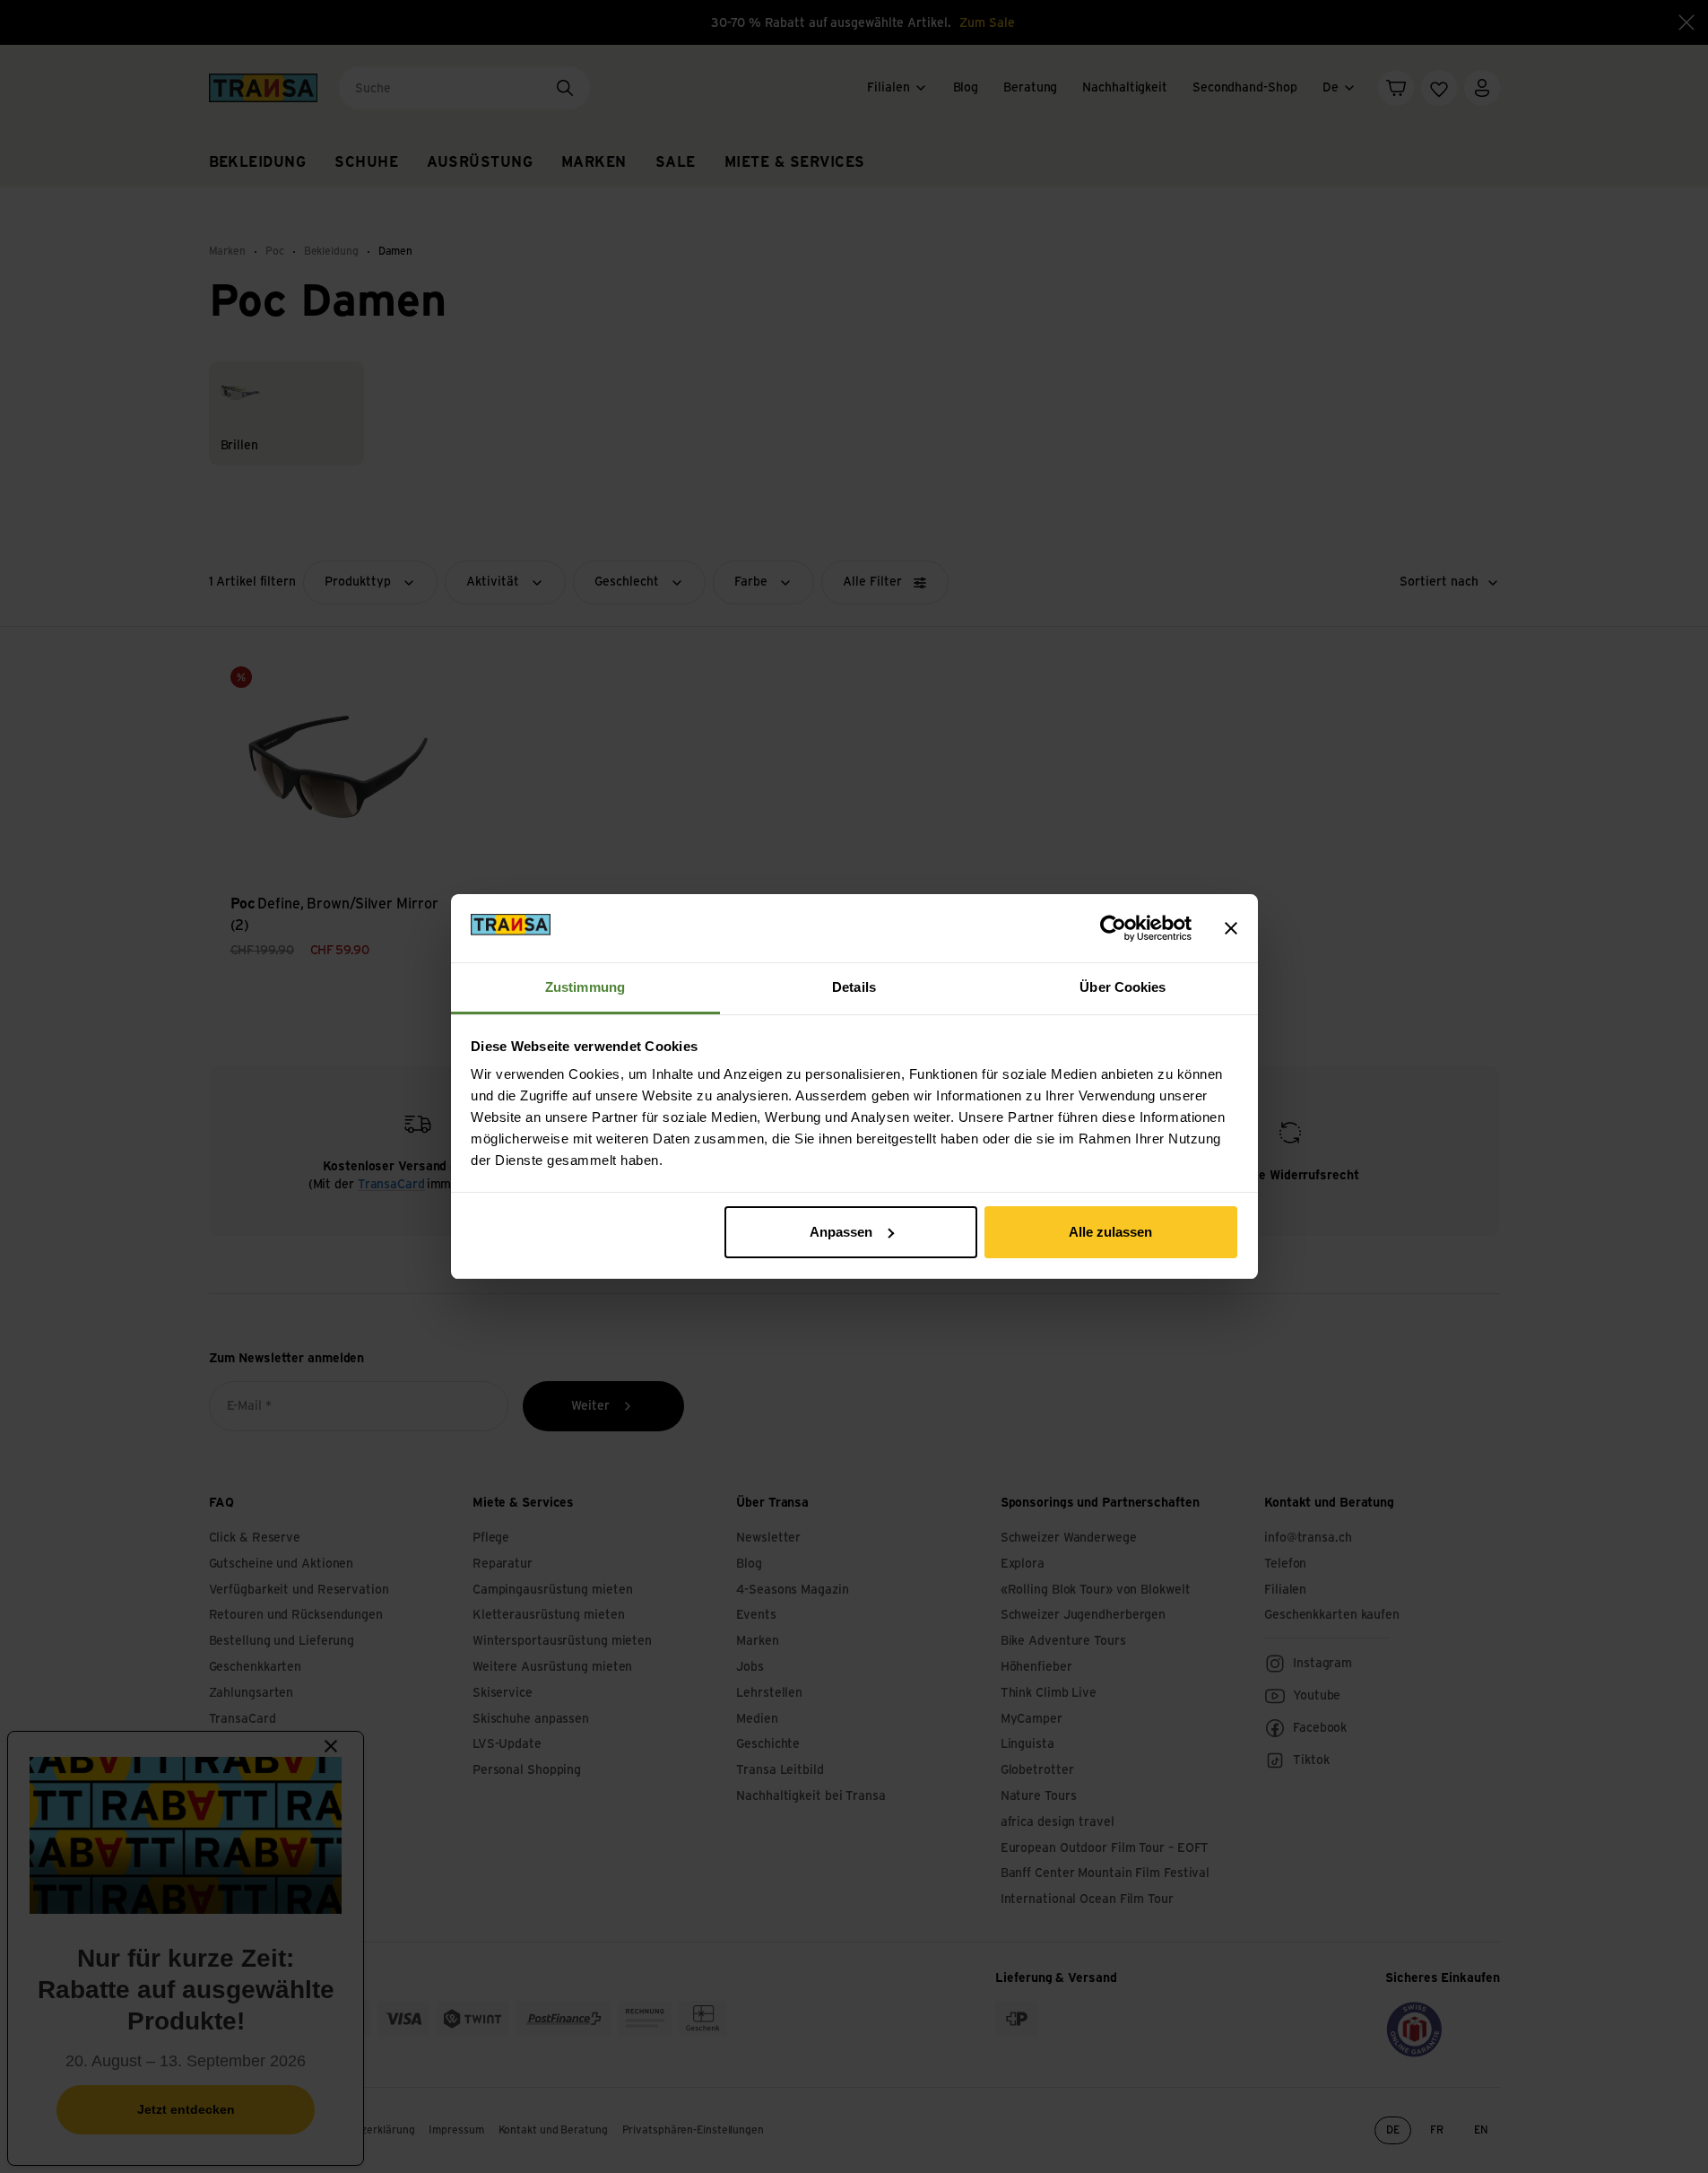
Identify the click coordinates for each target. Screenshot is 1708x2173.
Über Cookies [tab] (1123, 987)
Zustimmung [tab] (585, 987)
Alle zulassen (1110, 1232)
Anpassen (841, 1232)
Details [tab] (854, 987)
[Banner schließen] (1231, 928)
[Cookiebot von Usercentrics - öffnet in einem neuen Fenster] (1113, 928)
